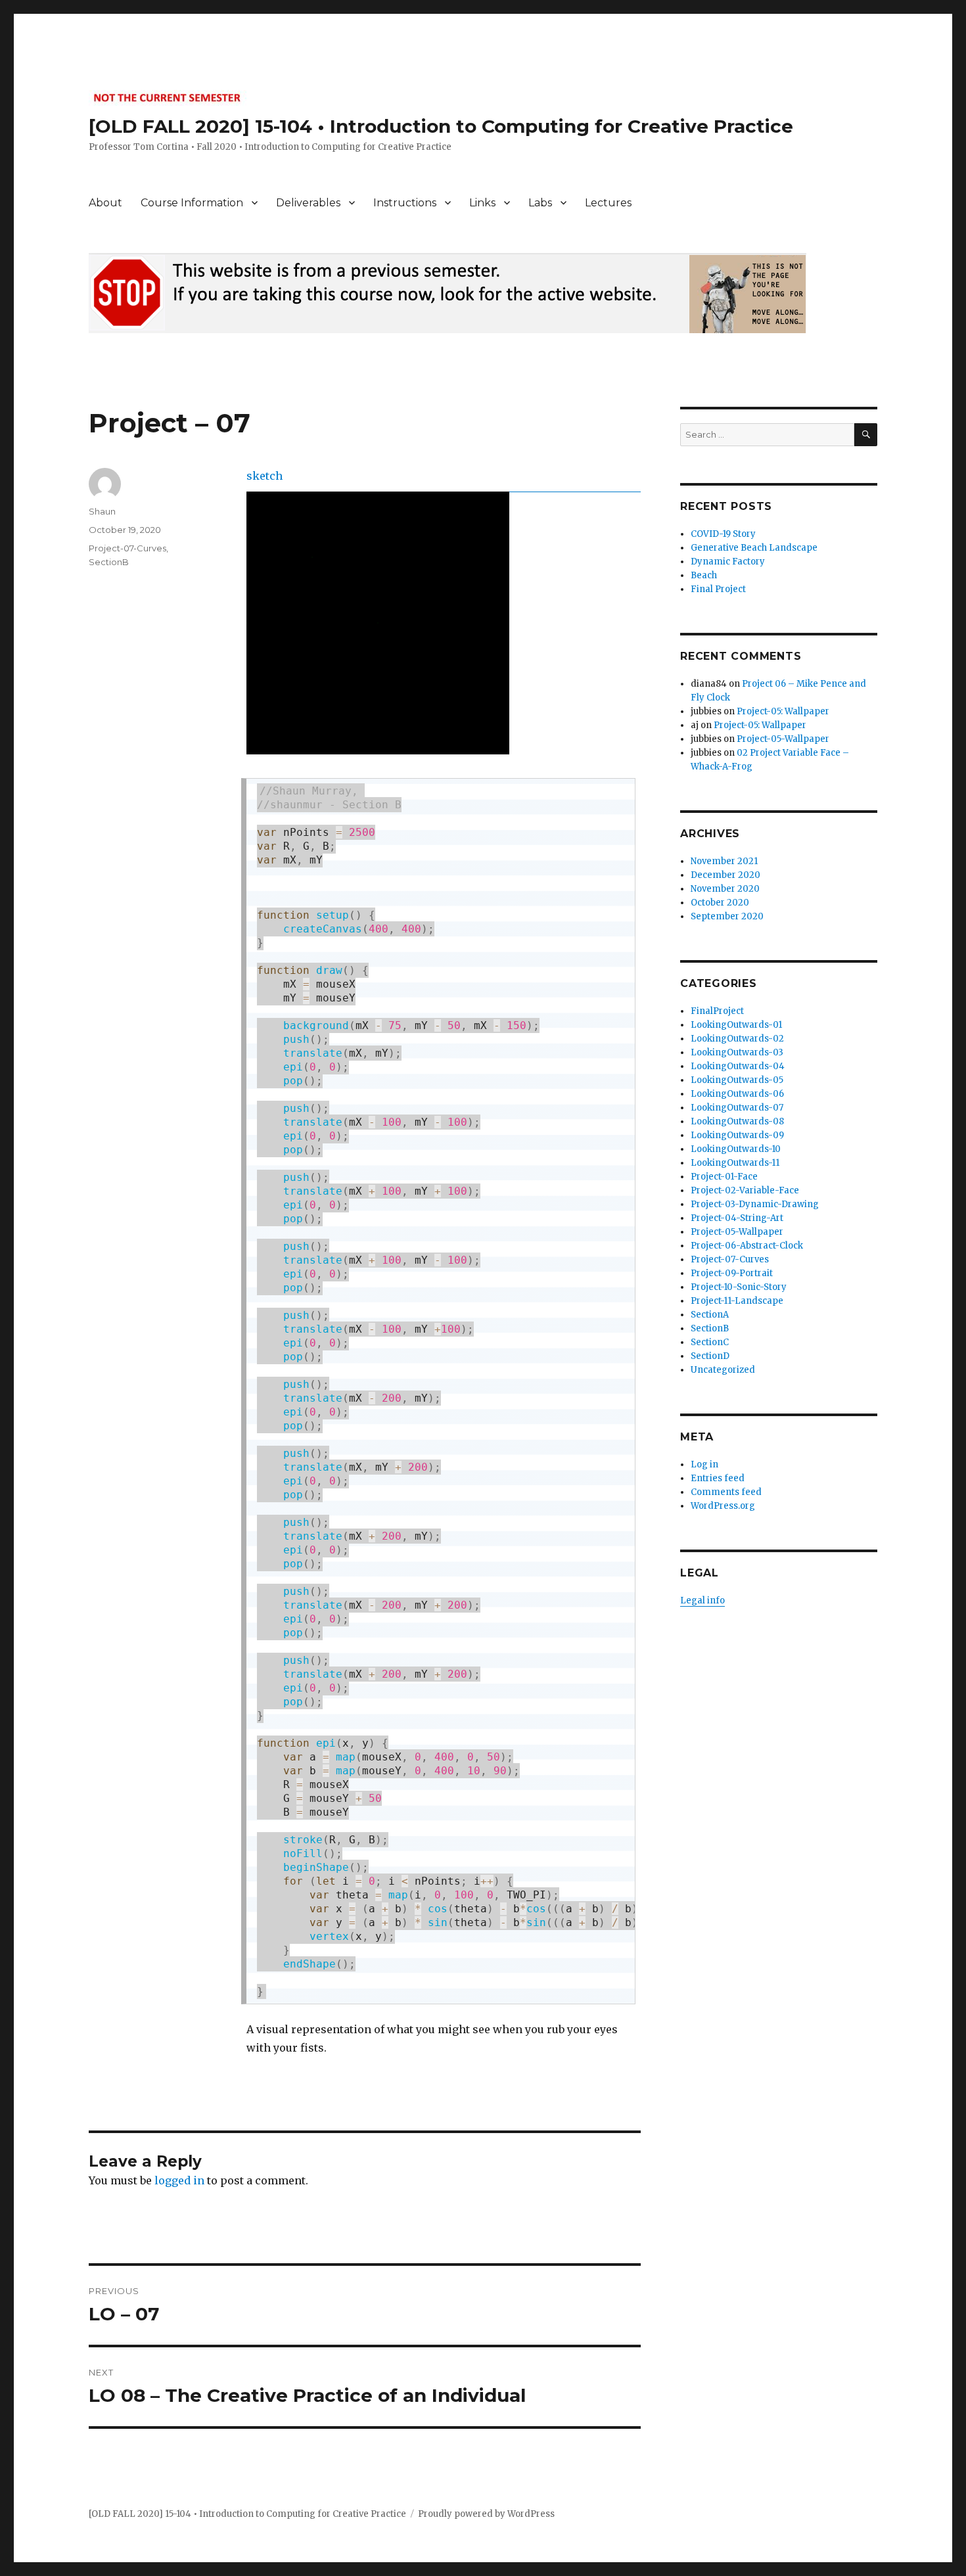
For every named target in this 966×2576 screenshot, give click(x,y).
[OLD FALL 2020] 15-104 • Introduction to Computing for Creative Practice (441, 126)
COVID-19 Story (723, 534)
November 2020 (725, 889)
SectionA (710, 1315)
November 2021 (724, 861)
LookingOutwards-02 (737, 1039)
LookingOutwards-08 (737, 1121)
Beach (704, 575)
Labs (540, 203)
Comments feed (726, 1492)
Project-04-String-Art (737, 1218)
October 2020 (720, 903)
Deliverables (308, 203)
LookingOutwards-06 (737, 1094)
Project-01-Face (724, 1177)
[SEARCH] (866, 435)
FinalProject (717, 1011)
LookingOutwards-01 (736, 1025)
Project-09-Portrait (732, 1273)
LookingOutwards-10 (736, 1149)
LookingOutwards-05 (737, 1080)
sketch (264, 476)
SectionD (710, 1356)
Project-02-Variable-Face (745, 1190)
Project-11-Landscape (737, 1301)
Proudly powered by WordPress (486, 2514)
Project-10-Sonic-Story (739, 1287)
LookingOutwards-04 (738, 1066)
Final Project (718, 589)
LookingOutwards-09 (737, 1135)
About (105, 203)
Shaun (102, 511)
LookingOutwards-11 (735, 1163)
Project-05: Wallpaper (783, 711)
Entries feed (718, 1478)
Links (482, 203)
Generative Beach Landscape (754, 548)
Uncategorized (723, 1370)
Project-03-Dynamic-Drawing (755, 1204)
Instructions (405, 203)
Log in (704, 1464)
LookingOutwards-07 (737, 1108)
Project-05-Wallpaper (783, 739)
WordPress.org (723, 1506)
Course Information (192, 203)
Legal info (702, 1600)
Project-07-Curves (127, 548)
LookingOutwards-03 (737, 1052)
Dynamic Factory (728, 562)
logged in (179, 2180)
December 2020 (725, 875)
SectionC (710, 1342)
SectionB (109, 562)
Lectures (608, 203)
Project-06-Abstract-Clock (747, 1246)
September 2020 (727, 916)
